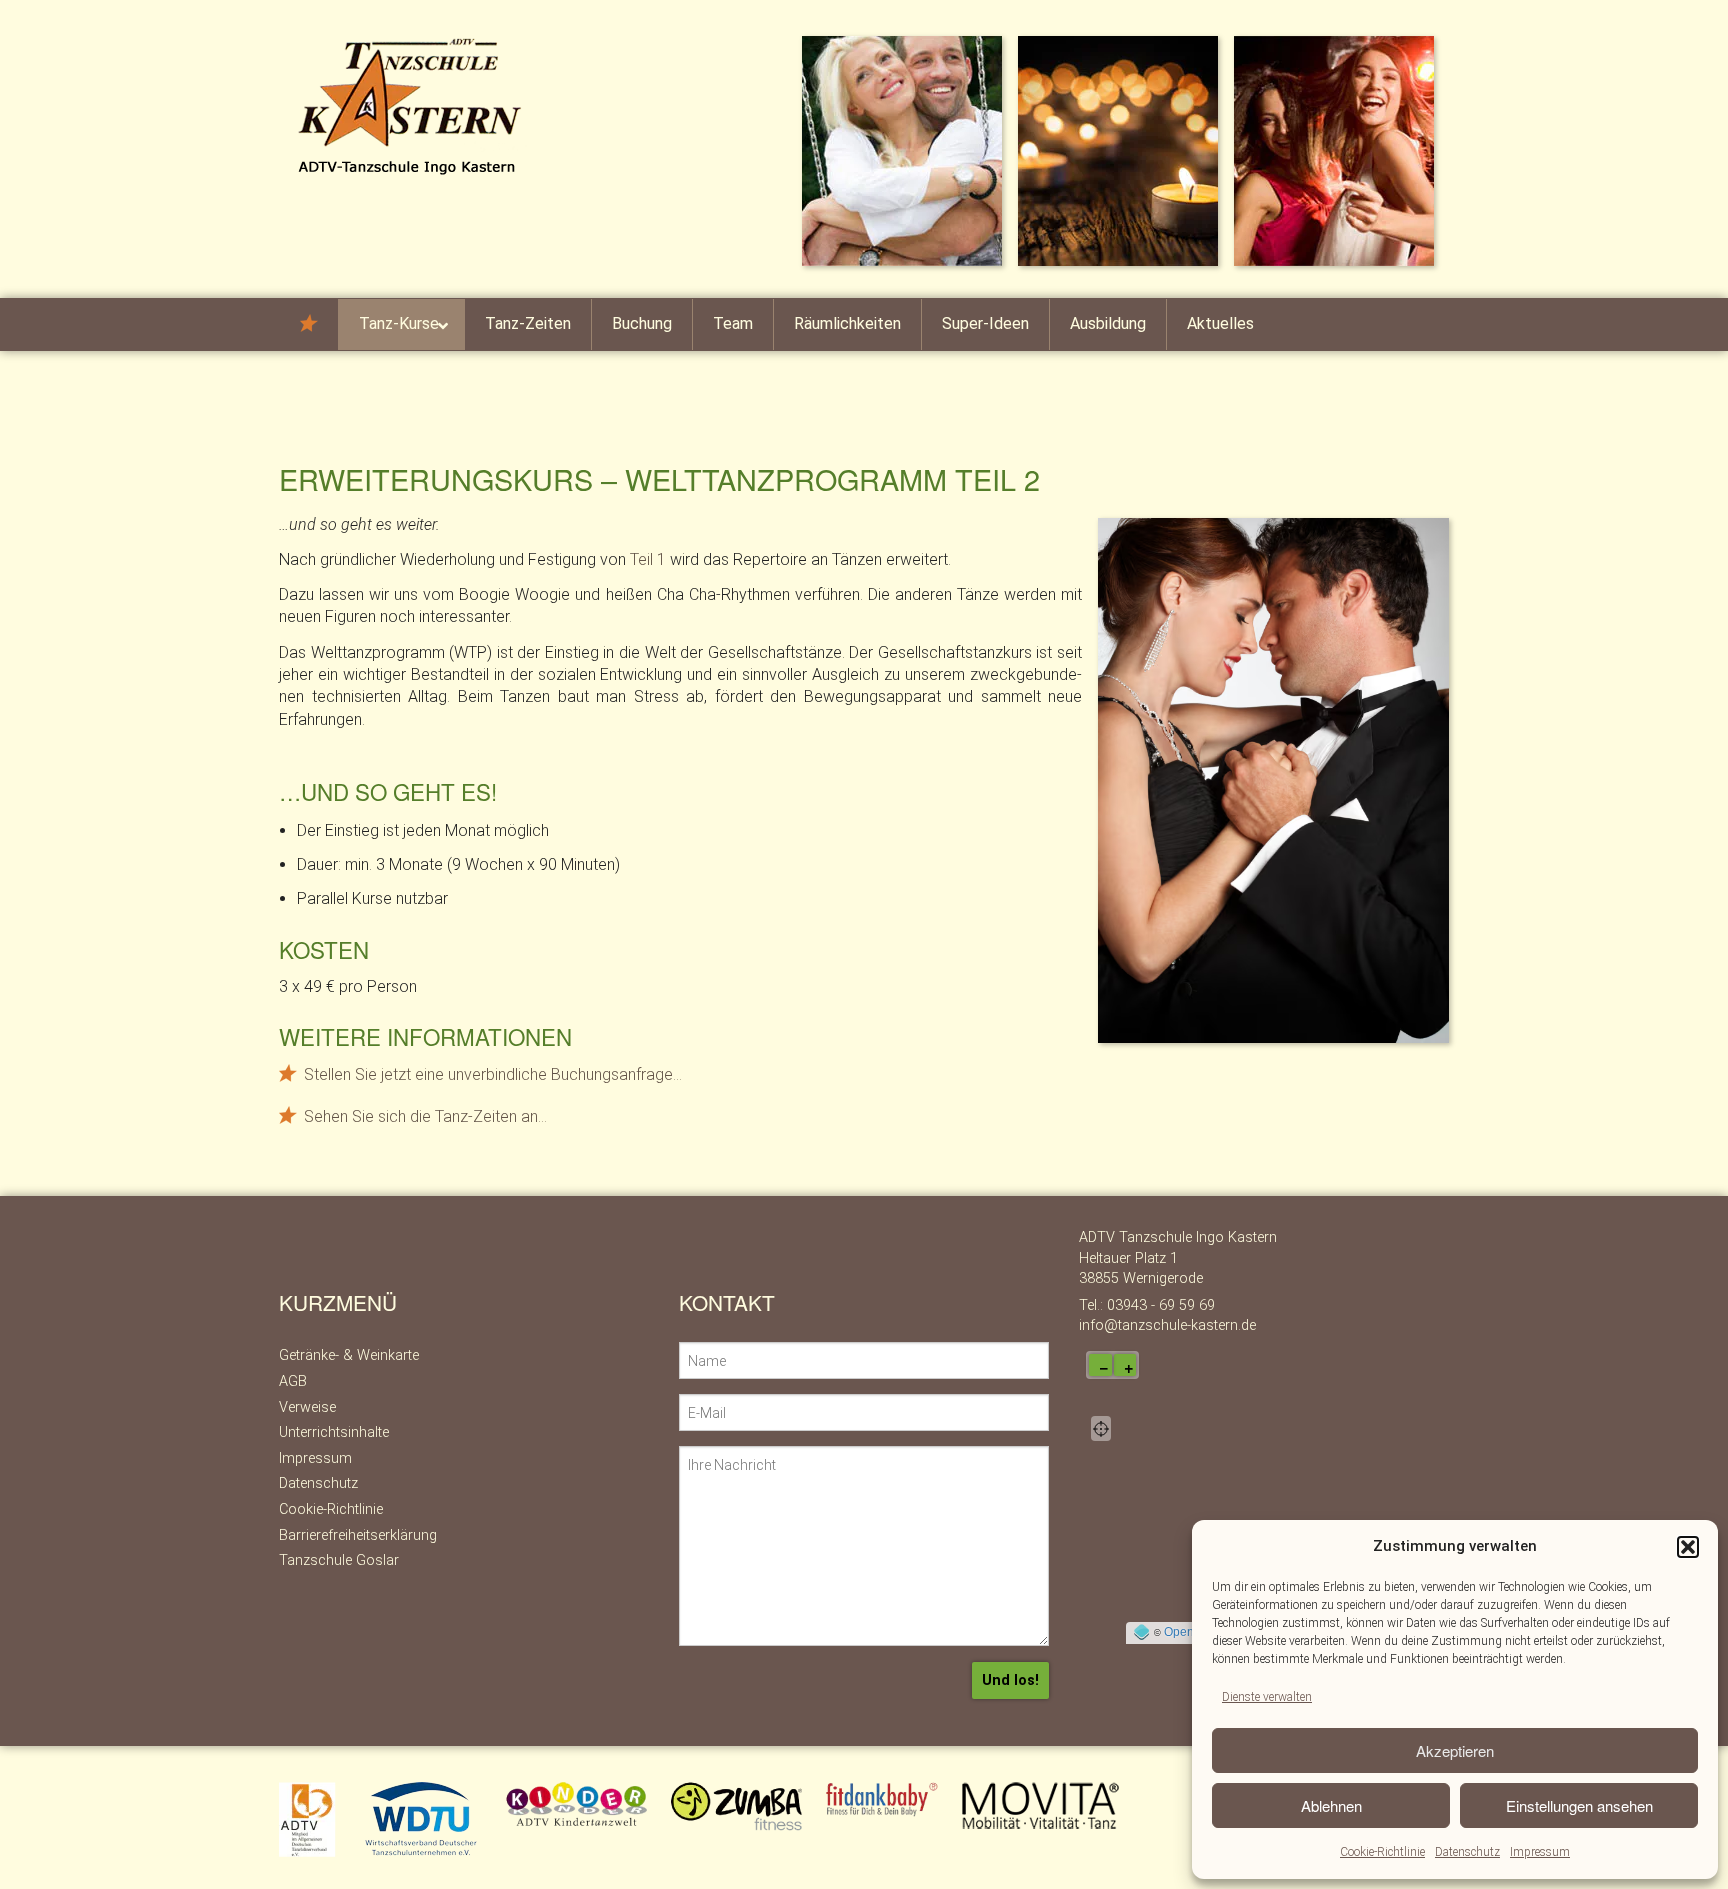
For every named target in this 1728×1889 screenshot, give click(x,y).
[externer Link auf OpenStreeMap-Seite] (1141, 1632)
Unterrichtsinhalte (334, 1432)
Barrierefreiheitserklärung (358, 1535)
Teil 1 (648, 559)
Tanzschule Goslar (339, 1560)
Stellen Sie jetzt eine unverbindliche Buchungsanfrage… (493, 1074)
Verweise (307, 1407)
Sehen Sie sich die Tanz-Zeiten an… (425, 1116)
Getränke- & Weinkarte (349, 1355)
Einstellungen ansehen (1579, 1805)
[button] (1688, 1547)
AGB (293, 1381)
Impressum (1540, 1852)
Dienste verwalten (1267, 1697)
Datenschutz (1467, 1852)
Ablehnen (1331, 1805)
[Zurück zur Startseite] (414, 105)
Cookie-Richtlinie (1382, 1852)
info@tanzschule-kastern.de (1167, 1325)
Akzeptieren (1455, 1750)
